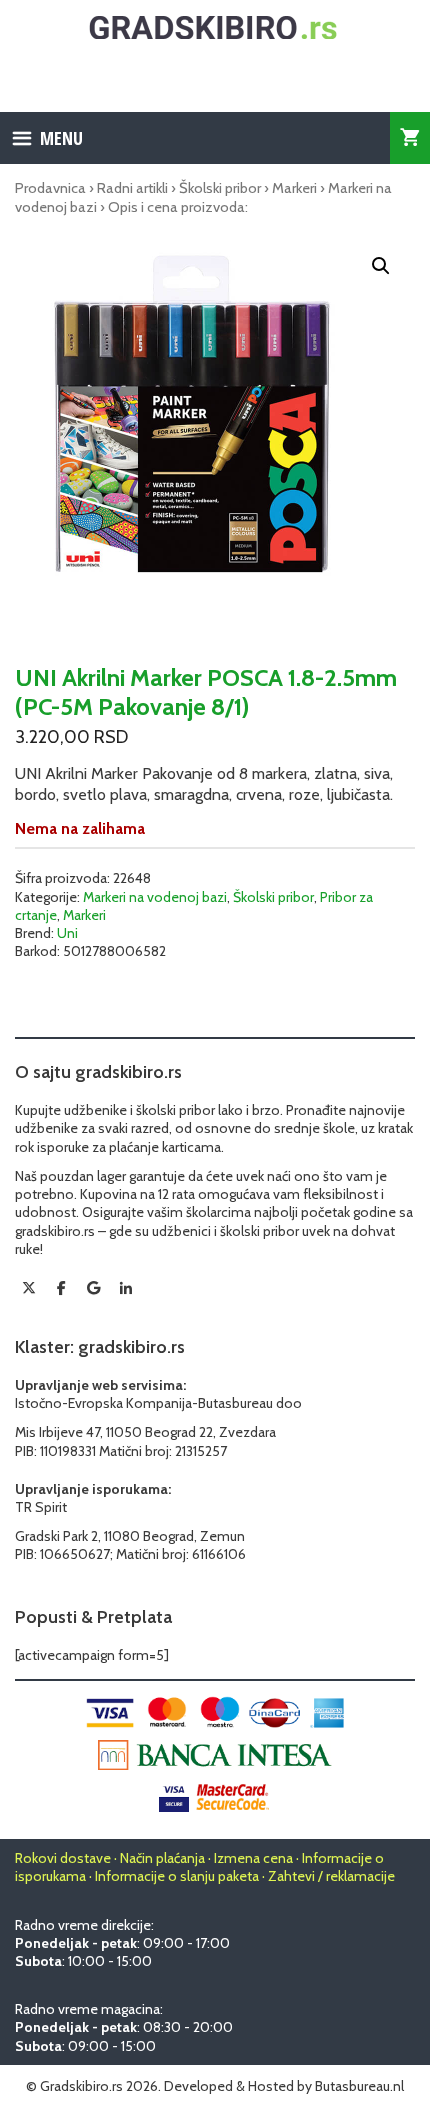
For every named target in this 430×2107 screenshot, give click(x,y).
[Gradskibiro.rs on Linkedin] (126, 1289)
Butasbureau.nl (359, 2086)
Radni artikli (132, 188)
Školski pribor (220, 188)
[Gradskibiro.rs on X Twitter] (29, 1288)
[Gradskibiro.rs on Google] (94, 1288)
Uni (67, 933)
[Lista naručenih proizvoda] (410, 138)
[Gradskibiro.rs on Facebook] (61, 1288)
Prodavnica (50, 188)
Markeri (294, 188)
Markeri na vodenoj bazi (155, 897)
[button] (381, 266)
